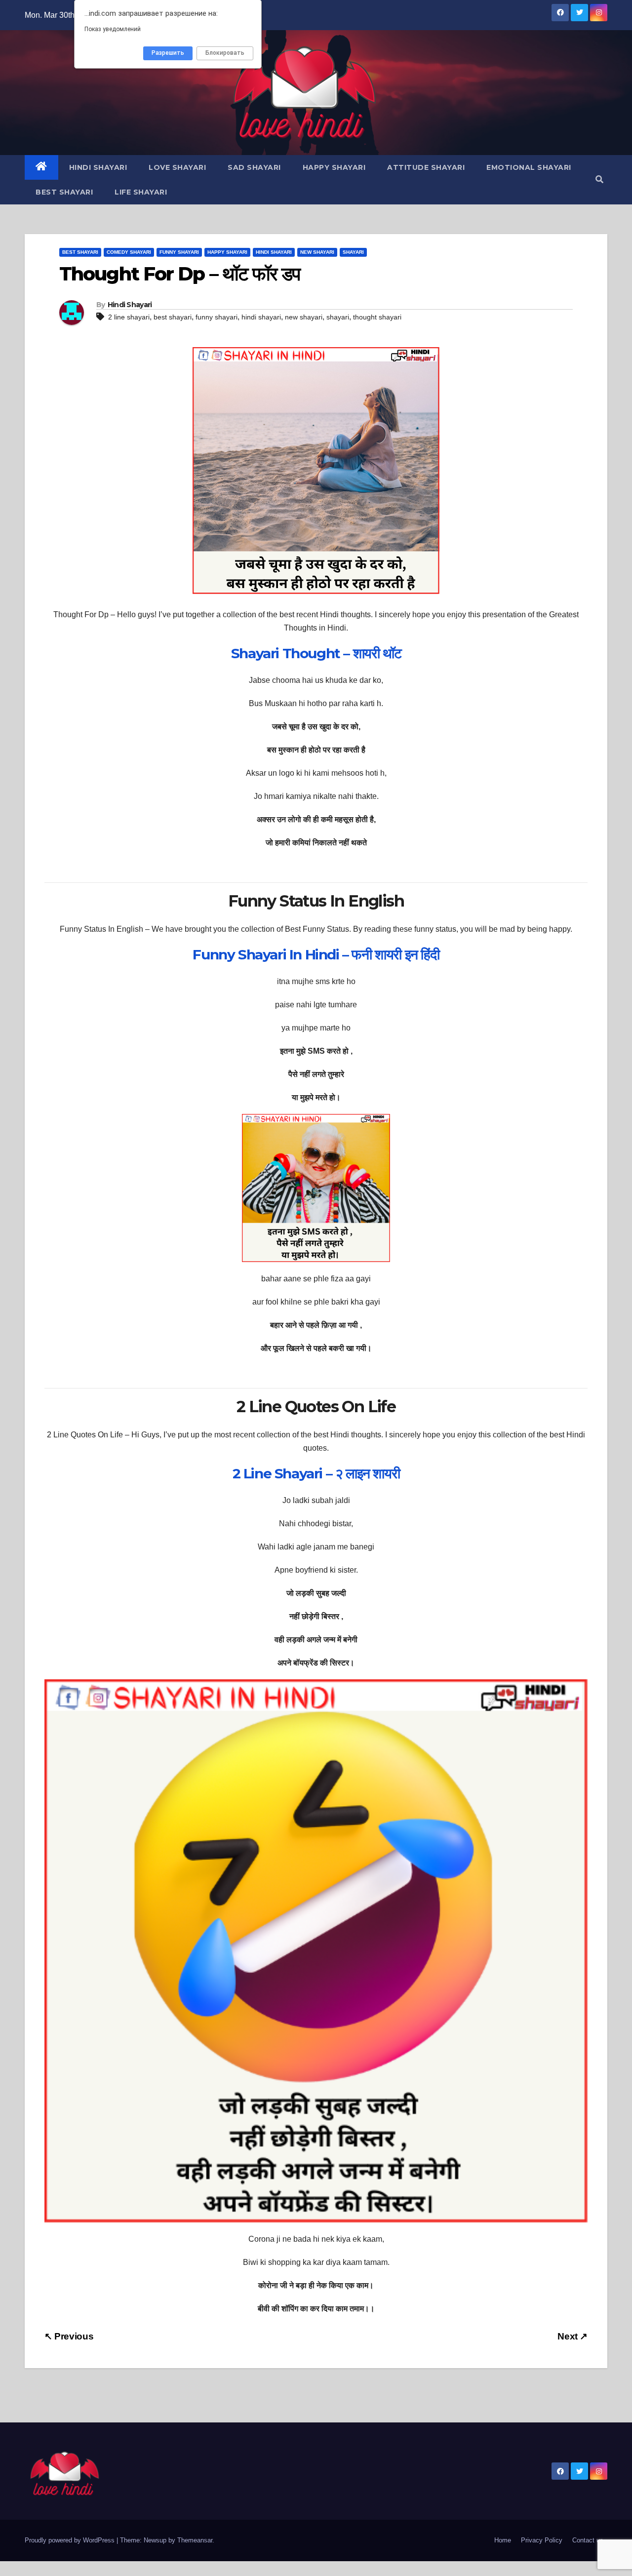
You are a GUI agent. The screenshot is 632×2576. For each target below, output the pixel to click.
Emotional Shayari (529, 167)
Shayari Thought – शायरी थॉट (316, 653)
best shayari (173, 317)
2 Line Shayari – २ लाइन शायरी (316, 1473)
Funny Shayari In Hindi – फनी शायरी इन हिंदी (316, 954)
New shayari (317, 252)
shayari (338, 317)
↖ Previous (69, 2336)
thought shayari (377, 317)
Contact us (588, 2540)
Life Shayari (141, 192)
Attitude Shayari (426, 167)
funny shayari (217, 317)
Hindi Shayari (98, 167)
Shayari (353, 252)
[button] (599, 179)
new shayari (304, 317)
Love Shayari (177, 167)
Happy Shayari (334, 167)
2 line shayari (129, 317)
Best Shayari (64, 192)
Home (503, 2540)
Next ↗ (573, 2336)
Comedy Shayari (129, 252)
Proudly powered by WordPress (71, 2540)
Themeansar (195, 2540)
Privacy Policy (542, 2540)
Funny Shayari (179, 252)
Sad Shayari (254, 167)
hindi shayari (261, 317)
